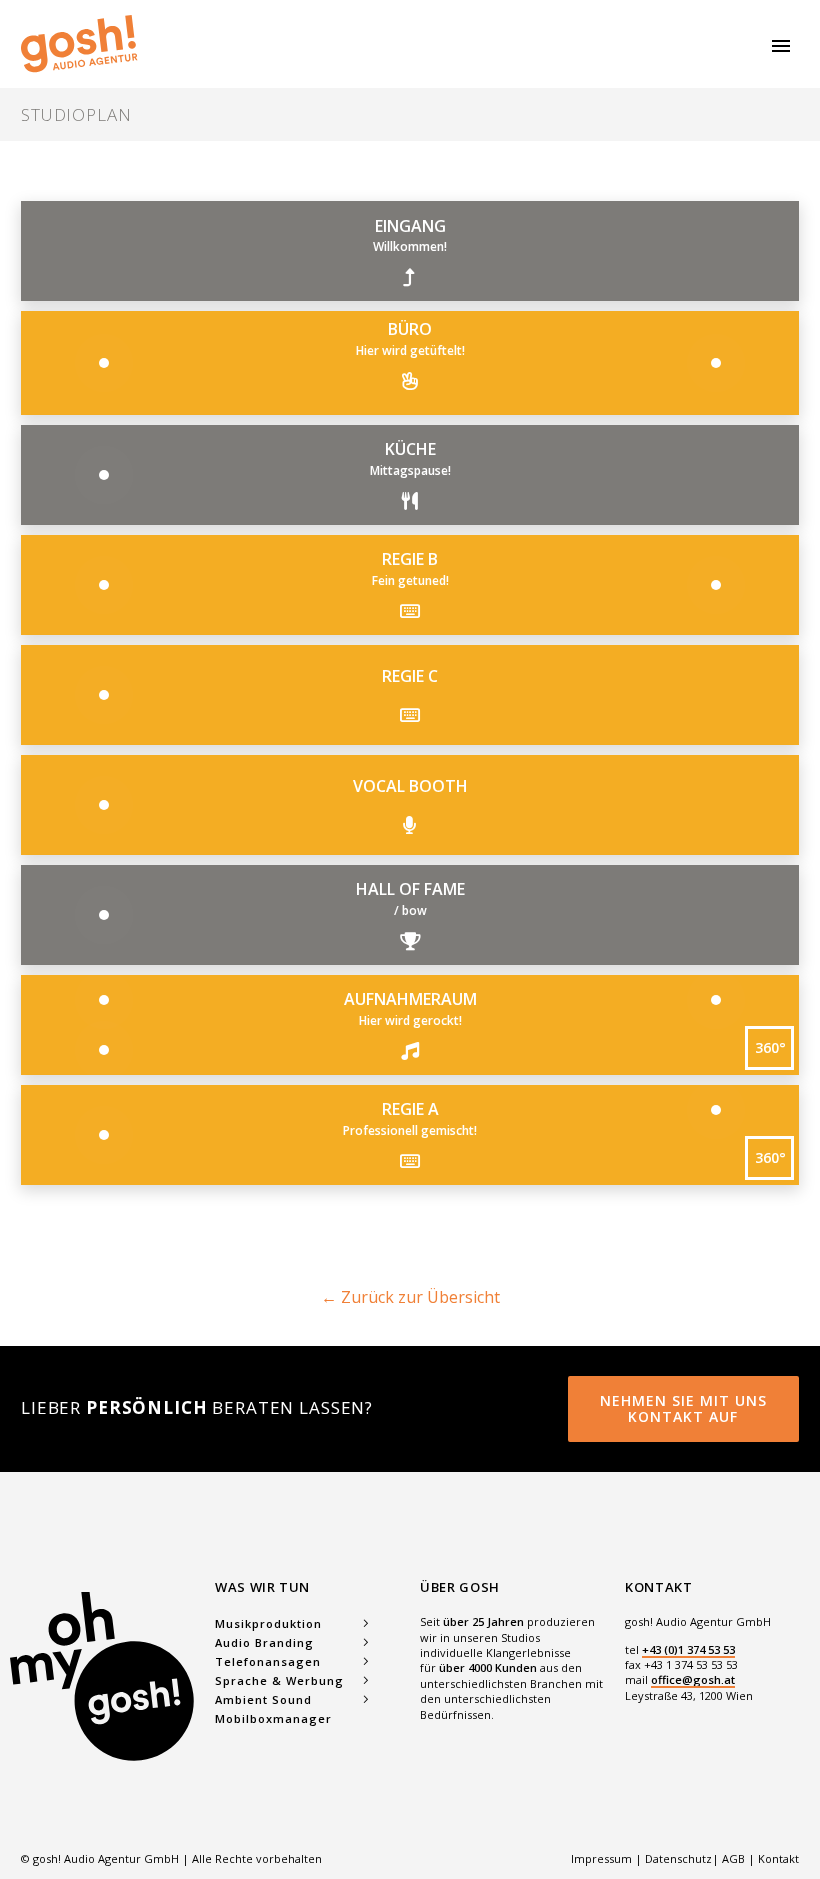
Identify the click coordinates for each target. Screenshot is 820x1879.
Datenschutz (678, 1858)
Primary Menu (781, 46)
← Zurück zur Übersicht (410, 1297)
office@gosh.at (693, 1679)
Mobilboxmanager (273, 1718)
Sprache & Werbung (279, 1680)
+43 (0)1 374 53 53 (688, 1649)
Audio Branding (264, 1642)
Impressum (603, 1858)
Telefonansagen (268, 1661)
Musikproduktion (268, 1623)
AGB (733, 1858)
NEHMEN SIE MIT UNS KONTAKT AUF (683, 1408)
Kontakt (778, 1858)
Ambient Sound (263, 1699)
